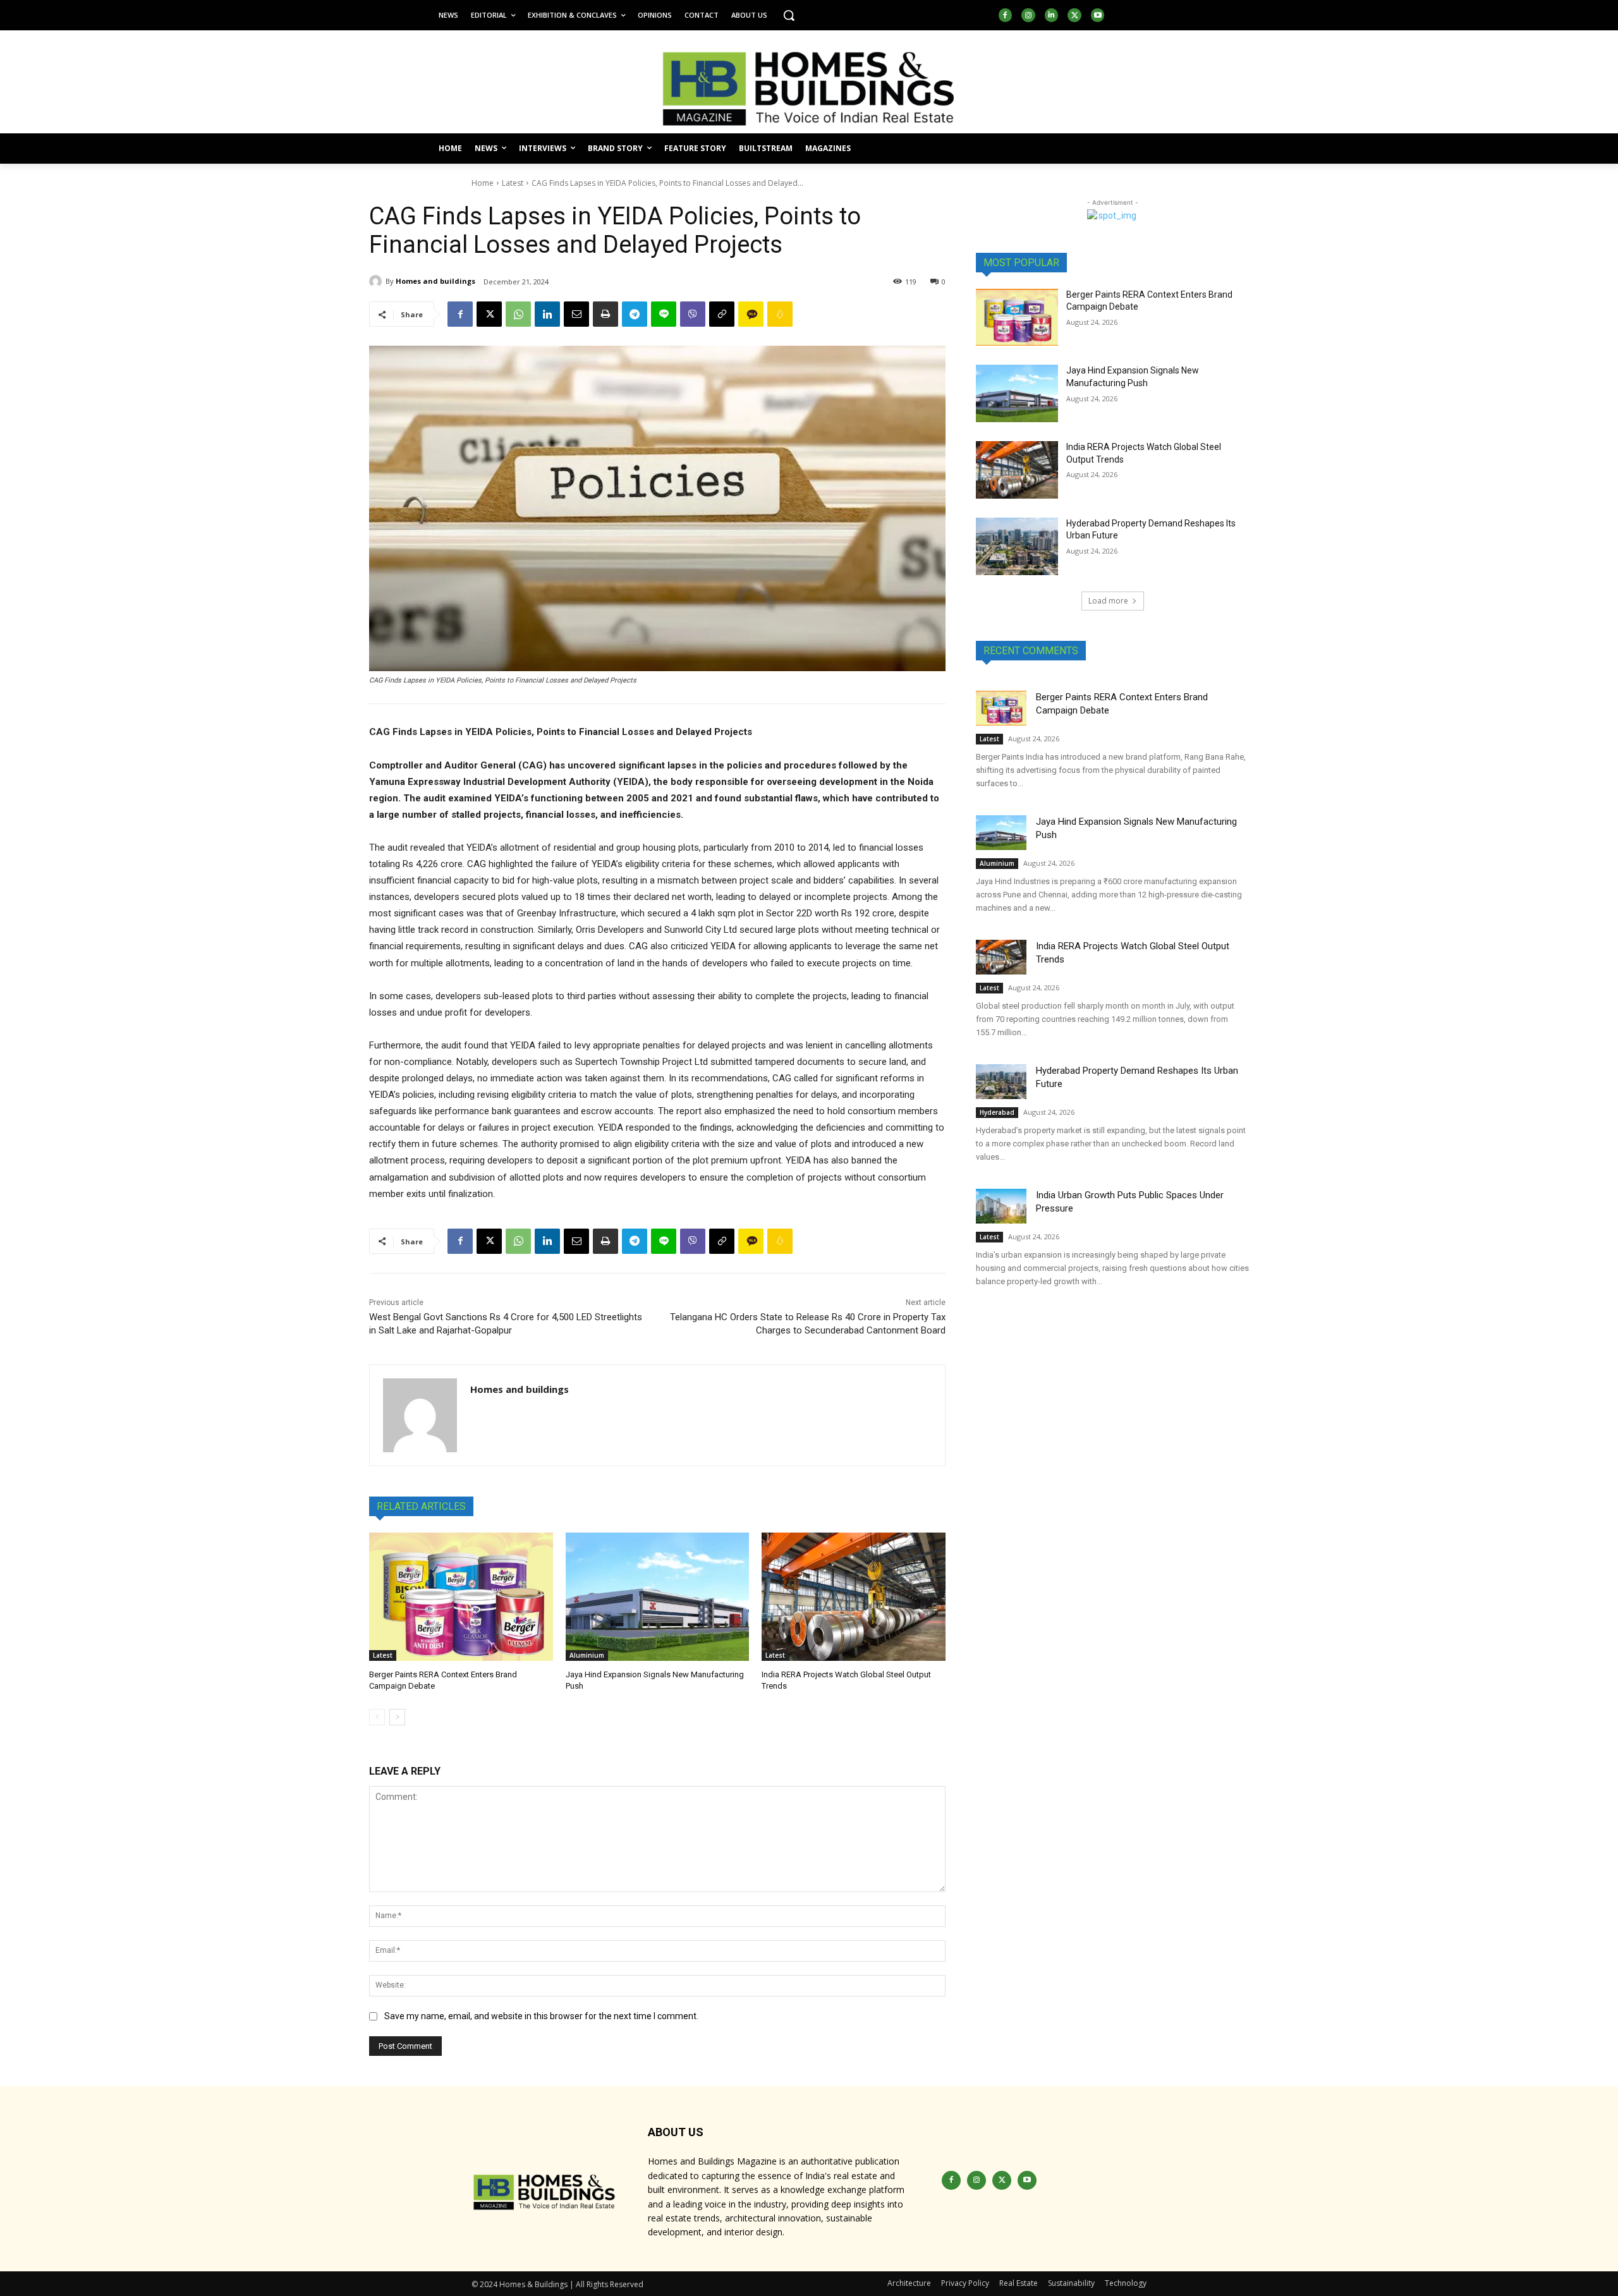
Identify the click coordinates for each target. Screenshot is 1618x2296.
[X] (1074, 15)
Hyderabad (997, 1112)
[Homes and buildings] (377, 281)
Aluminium (587, 1655)
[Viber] (693, 314)
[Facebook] (1006, 15)
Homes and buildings (435, 281)
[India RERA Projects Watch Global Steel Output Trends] (854, 1597)
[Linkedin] (1052, 15)
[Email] (576, 314)
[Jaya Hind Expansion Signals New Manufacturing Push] (658, 1597)
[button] (789, 15)
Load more (1108, 601)
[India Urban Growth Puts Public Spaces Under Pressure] (1001, 1206)
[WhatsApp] (518, 314)
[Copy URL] (722, 314)
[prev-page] (377, 1717)
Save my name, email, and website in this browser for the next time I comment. (541, 2016)
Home (483, 183)
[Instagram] (1028, 15)
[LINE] (664, 314)
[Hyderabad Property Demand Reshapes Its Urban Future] (1017, 546)
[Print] (605, 314)
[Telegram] (635, 314)
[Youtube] (1098, 15)
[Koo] (780, 314)
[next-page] (397, 1717)
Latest (513, 183)
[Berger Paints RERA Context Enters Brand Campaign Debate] (461, 1597)
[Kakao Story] (751, 314)
